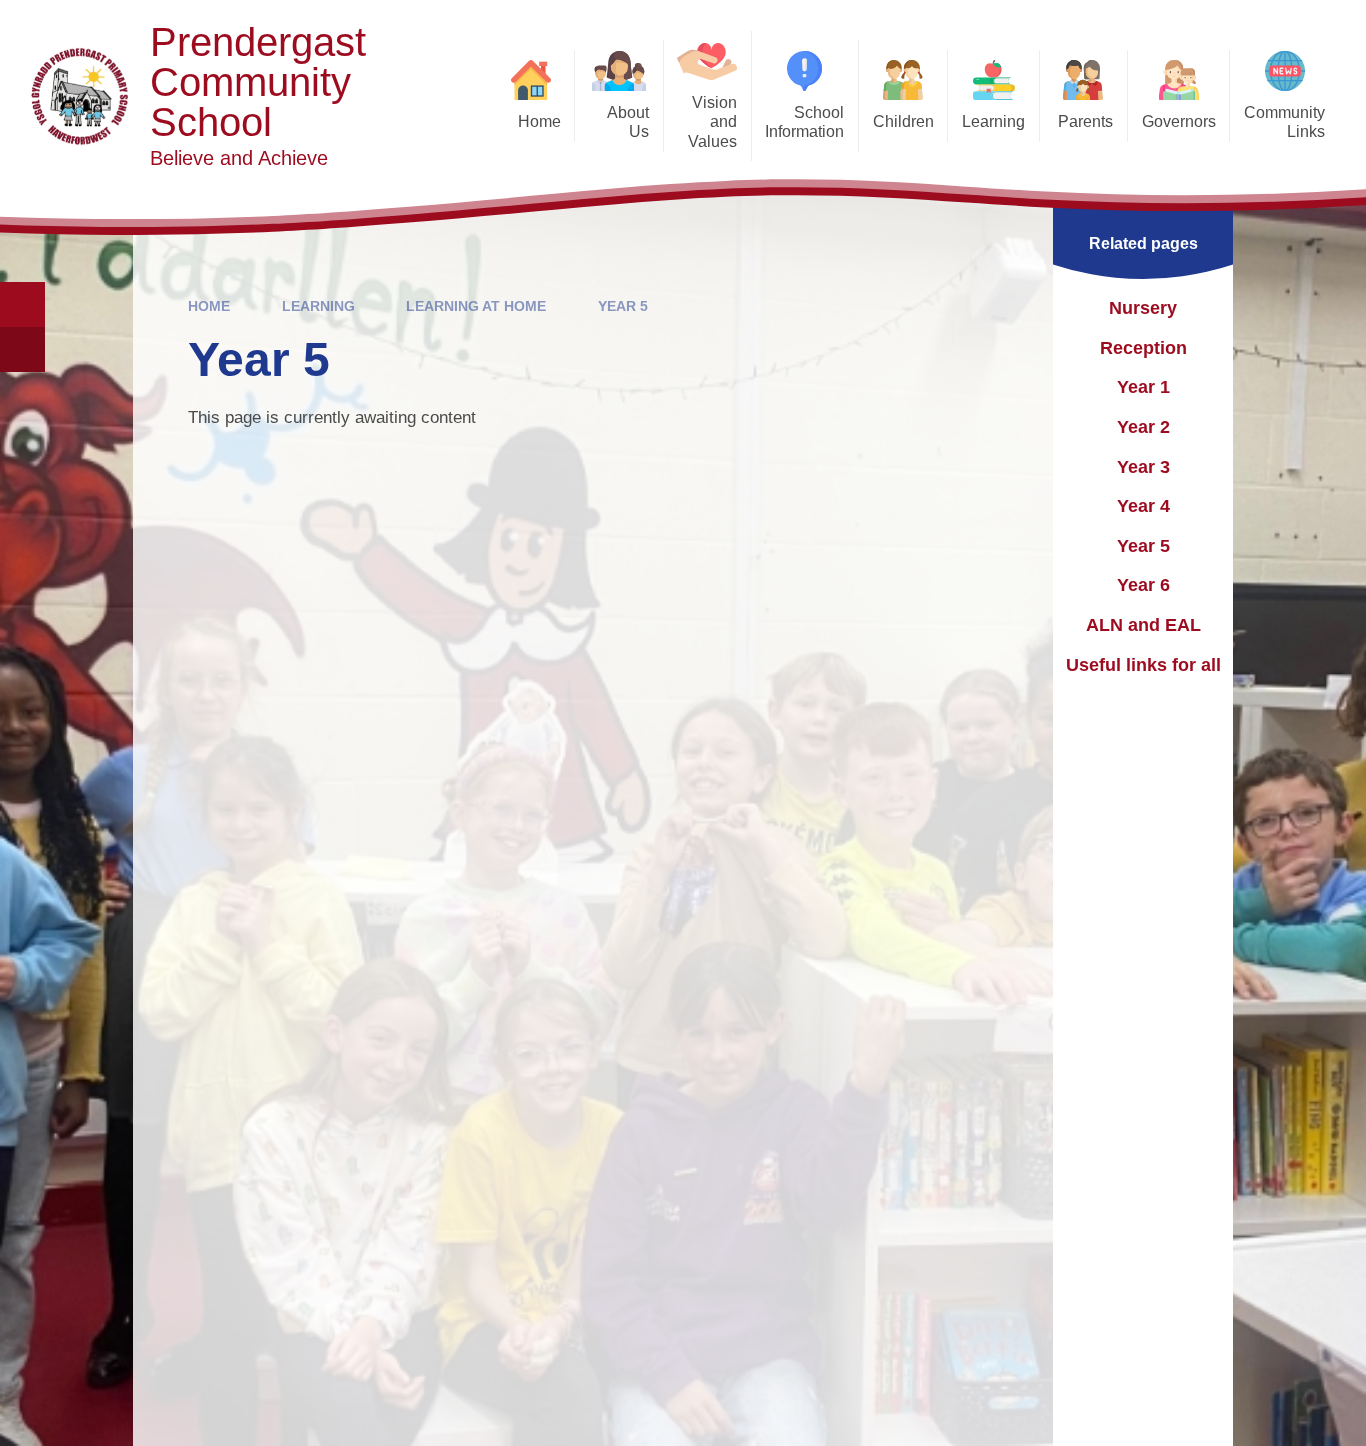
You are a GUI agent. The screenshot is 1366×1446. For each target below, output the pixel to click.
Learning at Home (476, 306)
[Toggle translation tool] (22, 349)
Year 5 (623, 306)
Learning (318, 306)
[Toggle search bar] (22, 304)
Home (209, 306)
